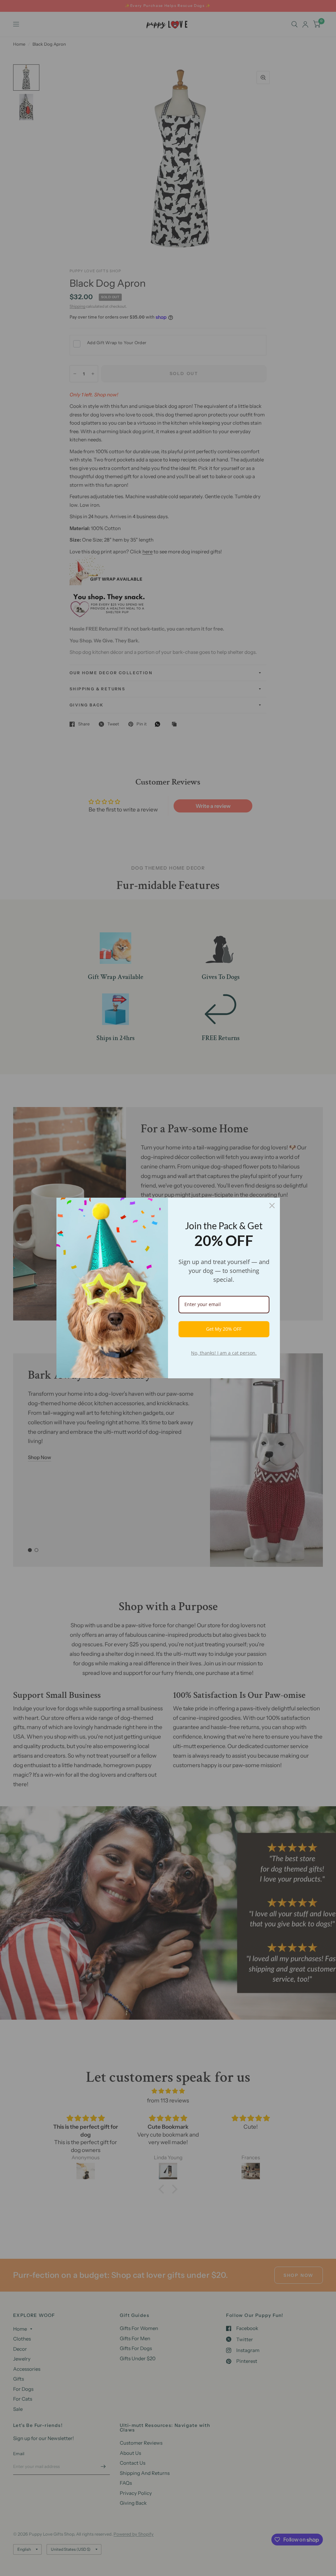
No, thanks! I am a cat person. (224, 1353)
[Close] (272, 1206)
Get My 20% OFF (224, 1329)
